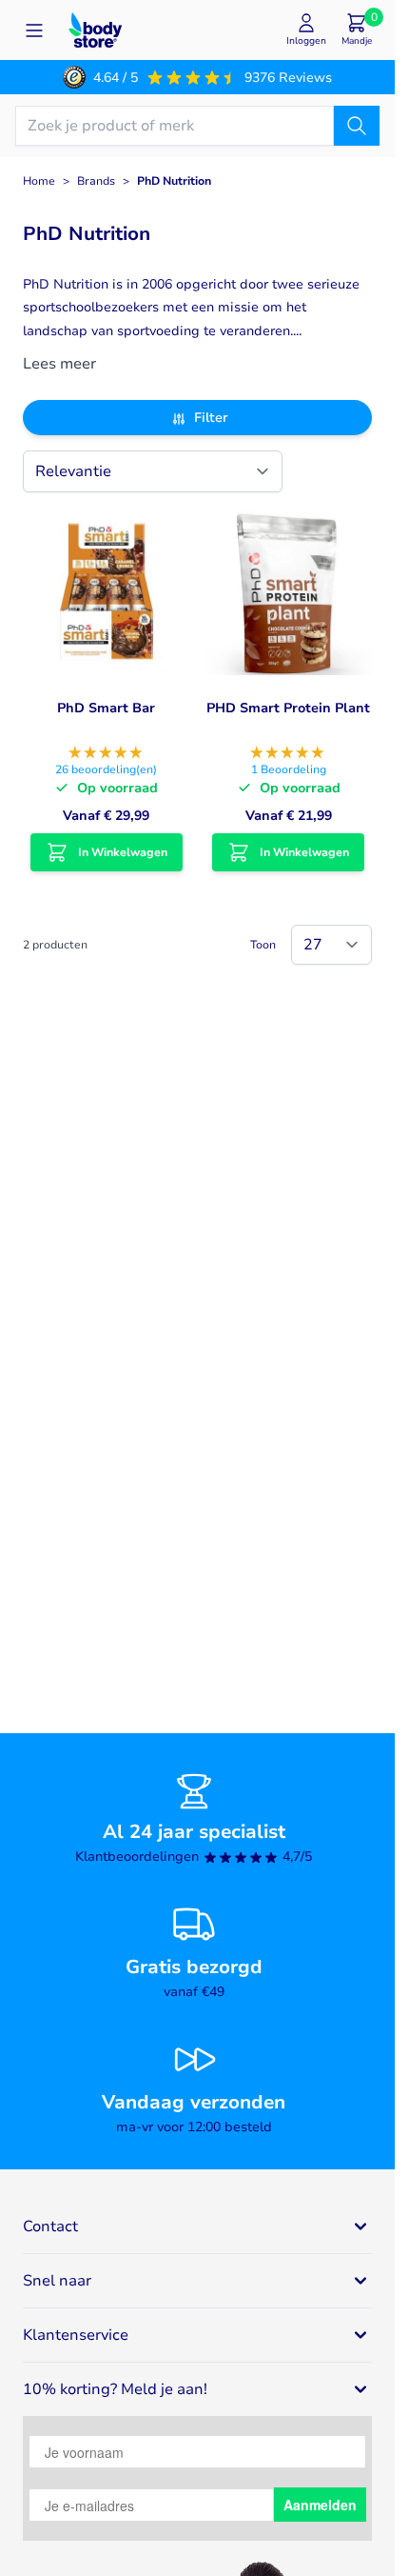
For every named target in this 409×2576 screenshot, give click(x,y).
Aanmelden (320, 2505)
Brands (96, 181)
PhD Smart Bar (106, 708)
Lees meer (59, 364)
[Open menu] (34, 30)
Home (39, 181)
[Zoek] (357, 126)
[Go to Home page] (95, 30)
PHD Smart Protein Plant (288, 708)
